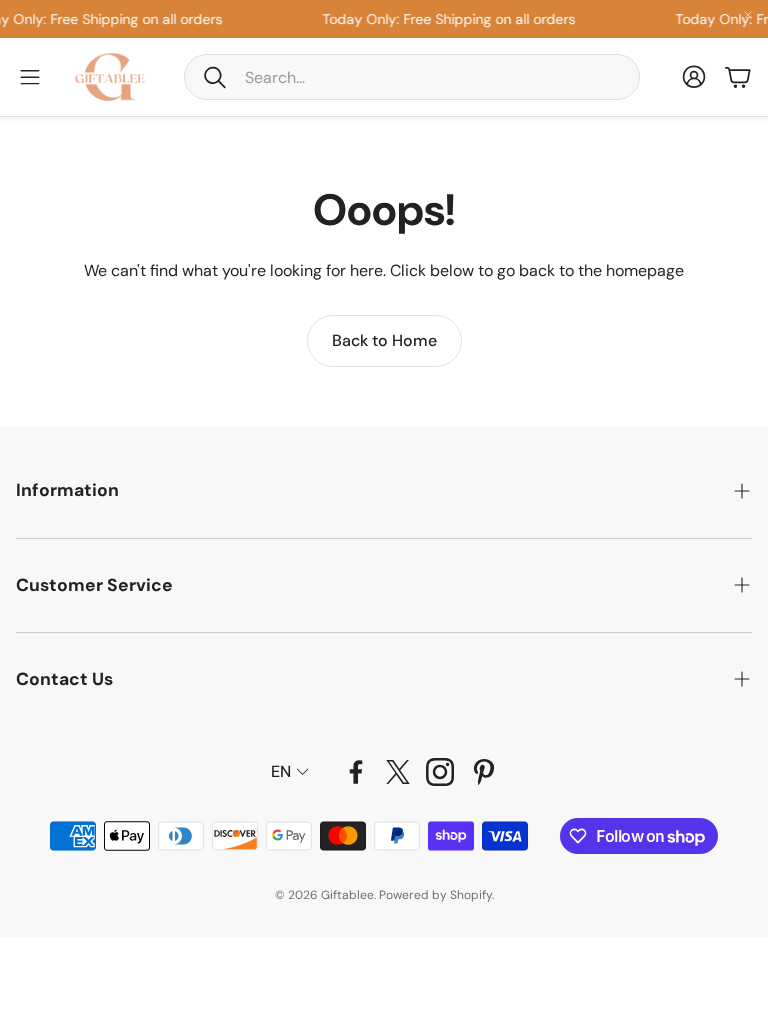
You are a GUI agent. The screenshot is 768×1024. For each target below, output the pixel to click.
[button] (412, 77)
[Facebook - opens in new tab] (356, 772)
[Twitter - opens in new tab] (398, 772)
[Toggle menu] (30, 77)
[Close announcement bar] (748, 15)
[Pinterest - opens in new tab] (484, 772)
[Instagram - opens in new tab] (440, 772)
